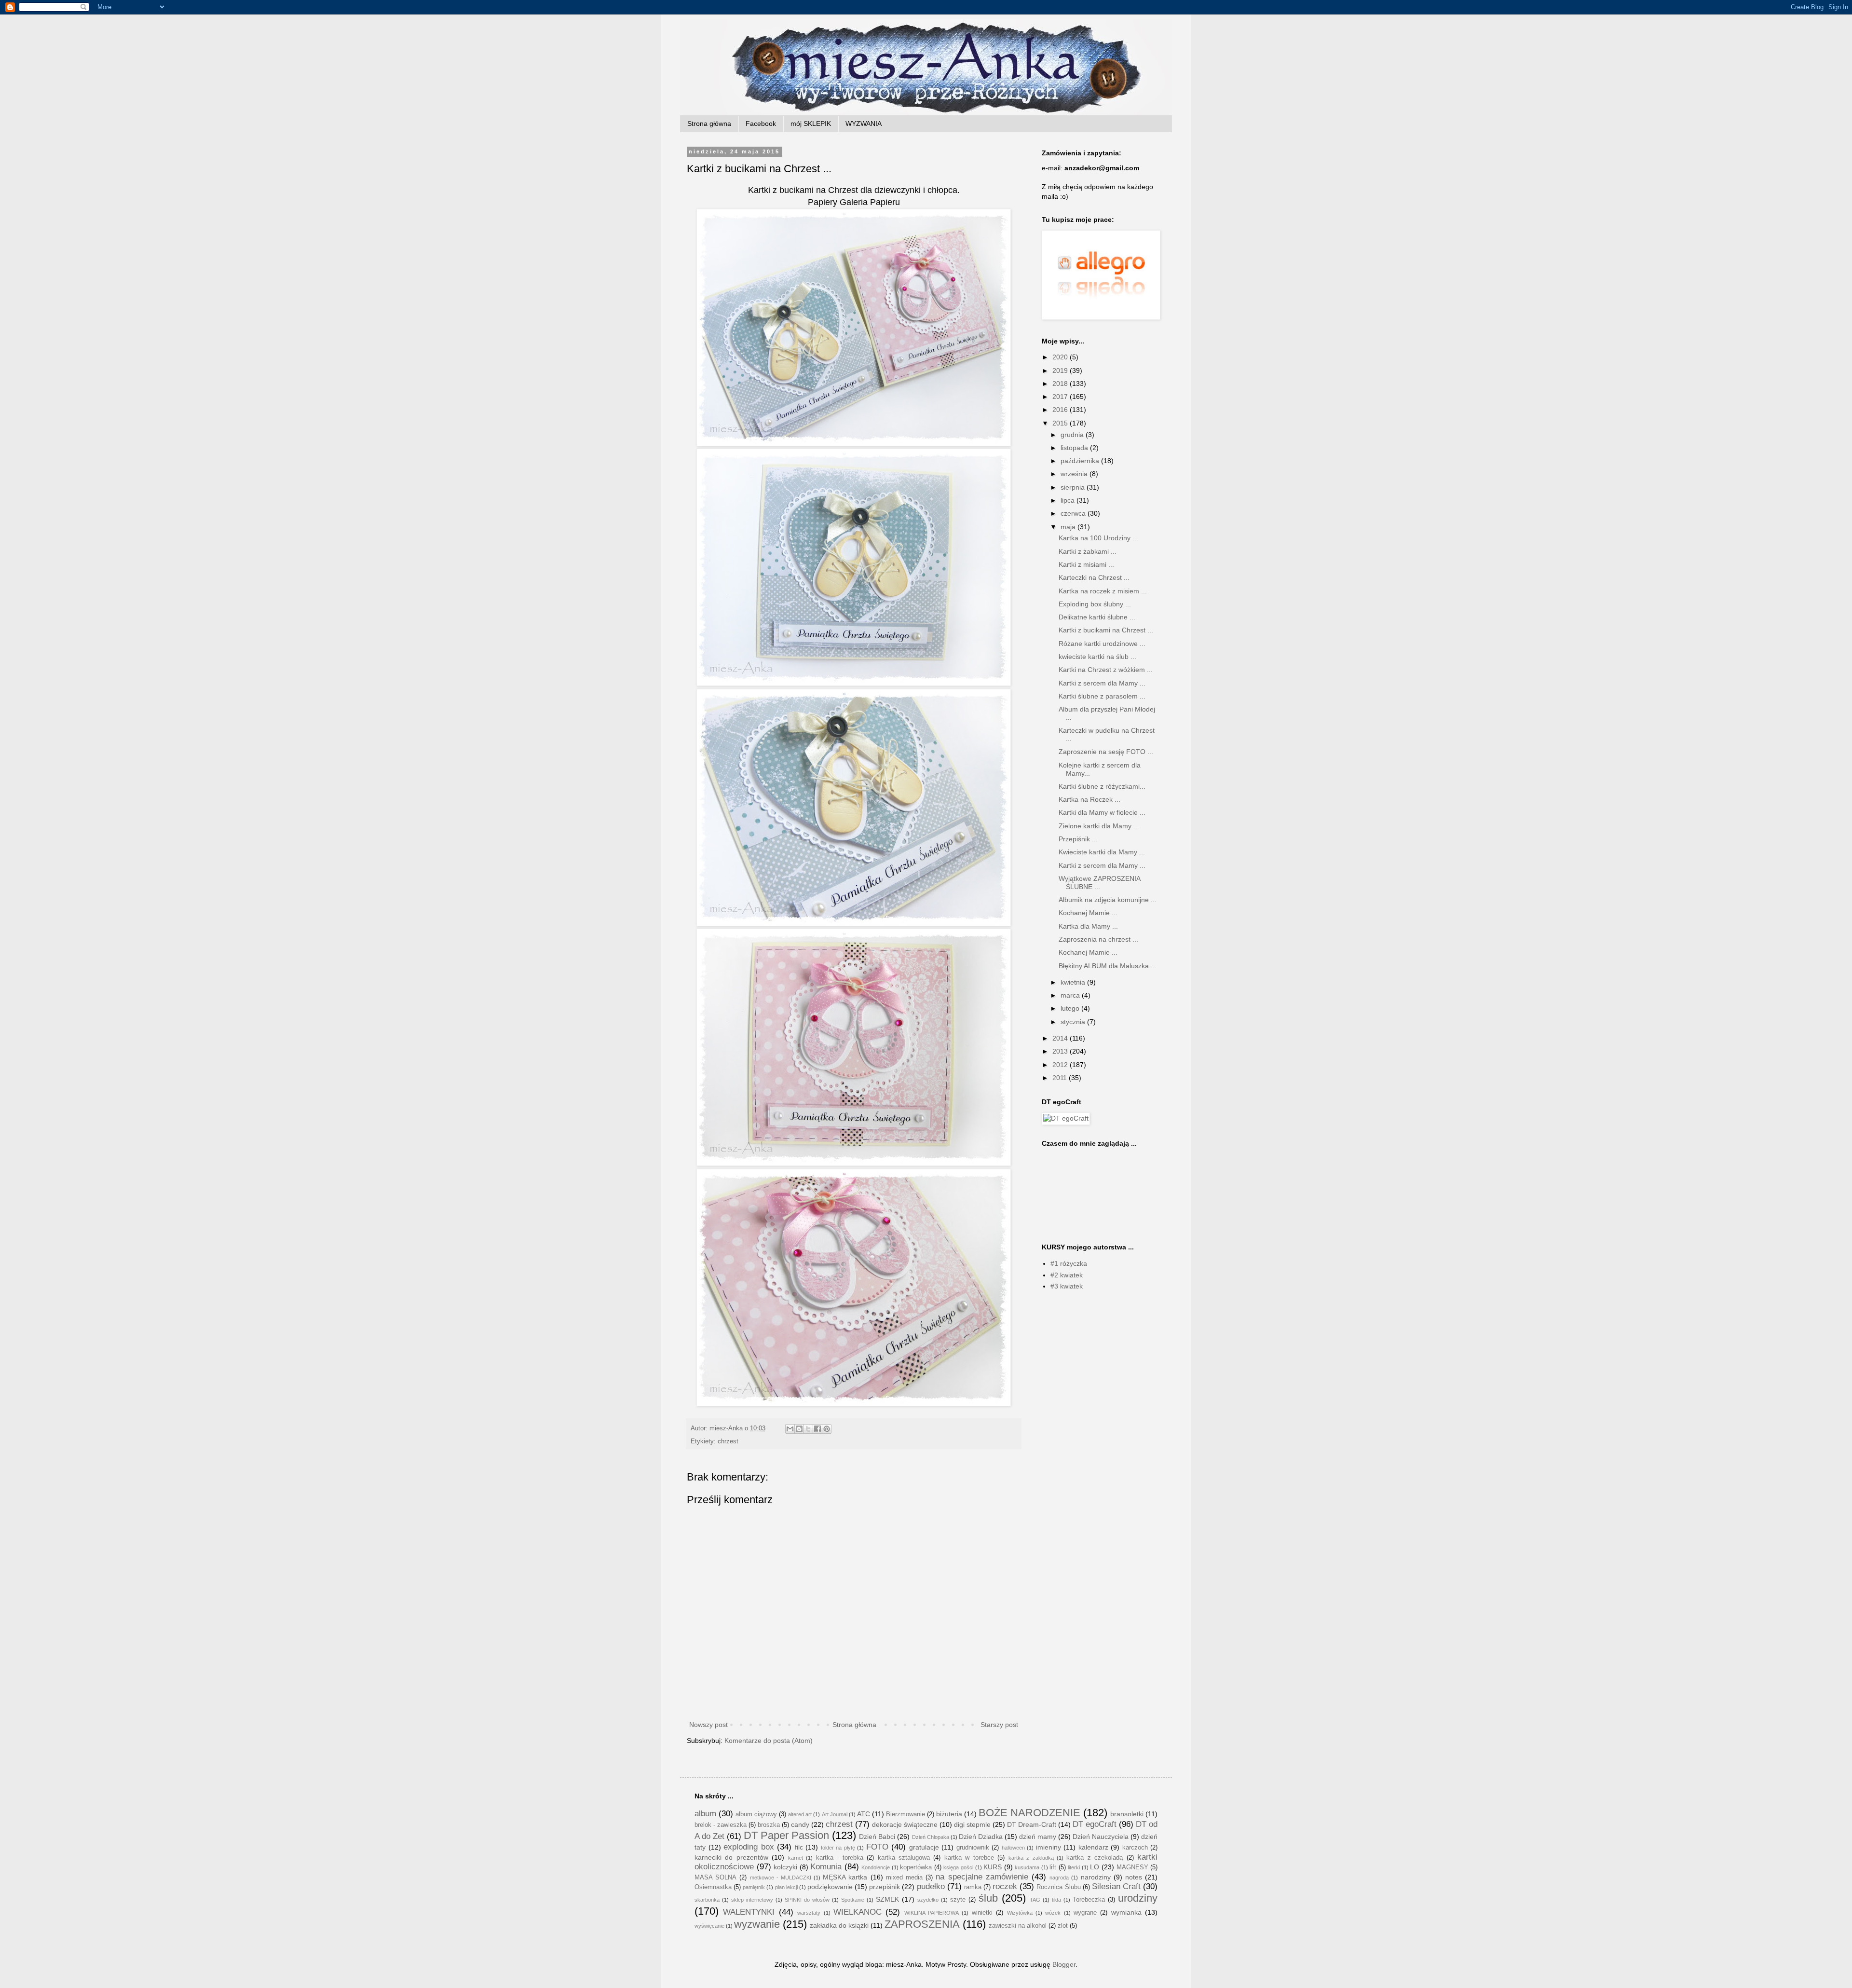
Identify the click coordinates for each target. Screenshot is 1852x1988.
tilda (1056, 1900)
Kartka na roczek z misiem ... (1103, 591)
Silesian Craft (1116, 1886)
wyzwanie (757, 1924)
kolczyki (785, 1867)
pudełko (931, 1886)
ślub (988, 1898)
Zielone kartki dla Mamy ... (1099, 826)
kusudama (1027, 1867)
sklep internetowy (752, 1900)
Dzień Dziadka (981, 1837)
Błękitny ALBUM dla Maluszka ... (1108, 966)
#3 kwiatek (1067, 1286)
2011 (1061, 1078)
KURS (993, 1867)
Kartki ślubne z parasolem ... (1102, 696)
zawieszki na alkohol (1018, 1926)
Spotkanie (853, 1900)
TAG (1035, 1900)
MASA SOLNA (715, 1878)
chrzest (728, 1441)
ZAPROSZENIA (922, 1924)
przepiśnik (885, 1887)
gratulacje (924, 1847)
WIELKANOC (858, 1912)
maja (1069, 527)
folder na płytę (838, 1848)
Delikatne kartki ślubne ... (1097, 617)
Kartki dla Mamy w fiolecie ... (1102, 812)
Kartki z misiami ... (1086, 564)
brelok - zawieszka (721, 1825)
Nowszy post (708, 1725)
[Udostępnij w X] (808, 1429)
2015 (1061, 423)
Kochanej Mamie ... (1088, 913)
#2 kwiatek (1067, 1275)
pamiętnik (754, 1887)
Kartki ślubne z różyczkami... (1102, 786)
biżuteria (949, 1814)
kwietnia (1074, 982)
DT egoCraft (1095, 1824)
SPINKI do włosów (807, 1900)
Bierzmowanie (906, 1814)
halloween (1013, 1848)
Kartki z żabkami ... (1088, 551)
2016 (1061, 410)
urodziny (1138, 1898)
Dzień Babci (877, 1837)
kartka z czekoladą (1095, 1858)
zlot (1063, 1926)
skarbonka (707, 1900)
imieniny (1049, 1847)
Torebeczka (1089, 1900)
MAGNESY (1132, 1867)
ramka (973, 1887)
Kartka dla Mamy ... (1088, 926)
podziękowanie (830, 1887)
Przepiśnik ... (1078, 839)
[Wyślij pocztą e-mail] (790, 1429)
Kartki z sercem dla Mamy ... (1102, 683)
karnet (796, 1858)
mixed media (904, 1878)
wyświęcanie (709, 1926)
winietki (982, 1913)
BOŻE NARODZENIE (1029, 1813)
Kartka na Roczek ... (1089, 799)
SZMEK (887, 1899)
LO (1095, 1867)
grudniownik (973, 1848)
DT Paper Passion (786, 1835)
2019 (1061, 370)
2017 (1061, 397)
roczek (1005, 1886)
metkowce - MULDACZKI (781, 1878)
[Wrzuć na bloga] (799, 1429)
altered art (800, 1814)
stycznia (1074, 1022)
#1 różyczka (1069, 1263)
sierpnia (1074, 487)
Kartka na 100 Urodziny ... (1098, 538)
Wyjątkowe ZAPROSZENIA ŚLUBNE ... (1099, 883)
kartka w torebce (969, 1858)
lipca (1069, 500)
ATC (864, 1814)
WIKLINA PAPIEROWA (932, 1913)
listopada (1075, 448)
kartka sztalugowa (904, 1858)
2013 (1061, 1051)
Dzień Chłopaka (931, 1837)
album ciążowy (756, 1814)
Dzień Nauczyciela (1101, 1837)
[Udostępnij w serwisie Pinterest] (827, 1429)
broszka (769, 1825)
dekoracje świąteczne (905, 1824)
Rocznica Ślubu (1058, 1887)
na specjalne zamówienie (982, 1877)
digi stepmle (972, 1824)
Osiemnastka (713, 1887)
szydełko (928, 1900)
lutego (1071, 1008)
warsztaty (809, 1913)
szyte (958, 1900)
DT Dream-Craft (1032, 1824)
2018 (1061, 384)
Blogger (1064, 1964)
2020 (1061, 357)
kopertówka (916, 1867)
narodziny (1096, 1877)
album (705, 1814)
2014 (1061, 1038)
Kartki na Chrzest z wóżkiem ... (1106, 670)
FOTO (877, 1847)
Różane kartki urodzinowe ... (1102, 644)
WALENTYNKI (749, 1912)
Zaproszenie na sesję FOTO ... (1106, 752)
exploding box (749, 1847)
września (1075, 474)
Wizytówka (1020, 1913)
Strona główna (709, 123)
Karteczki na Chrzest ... (1094, 577)
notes (1134, 1877)
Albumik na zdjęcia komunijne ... (1108, 900)
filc (799, 1847)
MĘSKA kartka (845, 1877)
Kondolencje (876, 1867)
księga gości (958, 1867)
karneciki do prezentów (731, 1857)
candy (800, 1824)
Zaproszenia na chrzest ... (1098, 939)
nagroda (1059, 1878)
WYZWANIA (864, 123)
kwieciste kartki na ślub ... (1097, 657)
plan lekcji (786, 1887)
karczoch (1135, 1848)
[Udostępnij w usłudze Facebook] (817, 1429)
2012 (1061, 1065)
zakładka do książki (839, 1925)
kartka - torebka (840, 1858)
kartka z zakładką (1031, 1858)
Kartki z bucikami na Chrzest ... (1106, 630)
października (1081, 461)
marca (1071, 995)
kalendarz (1093, 1847)
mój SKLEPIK (811, 123)
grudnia (1073, 435)
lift (1053, 1867)
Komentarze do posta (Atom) (769, 1741)
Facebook (761, 123)
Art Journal (835, 1814)
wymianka (1126, 1912)
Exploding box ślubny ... (1095, 604)
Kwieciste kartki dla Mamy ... (1102, 852)
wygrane (1085, 1913)
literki (1074, 1867)
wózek (1053, 1913)
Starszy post (999, 1725)
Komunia (826, 1867)
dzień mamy (1038, 1837)
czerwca (1074, 513)
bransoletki (1127, 1814)
